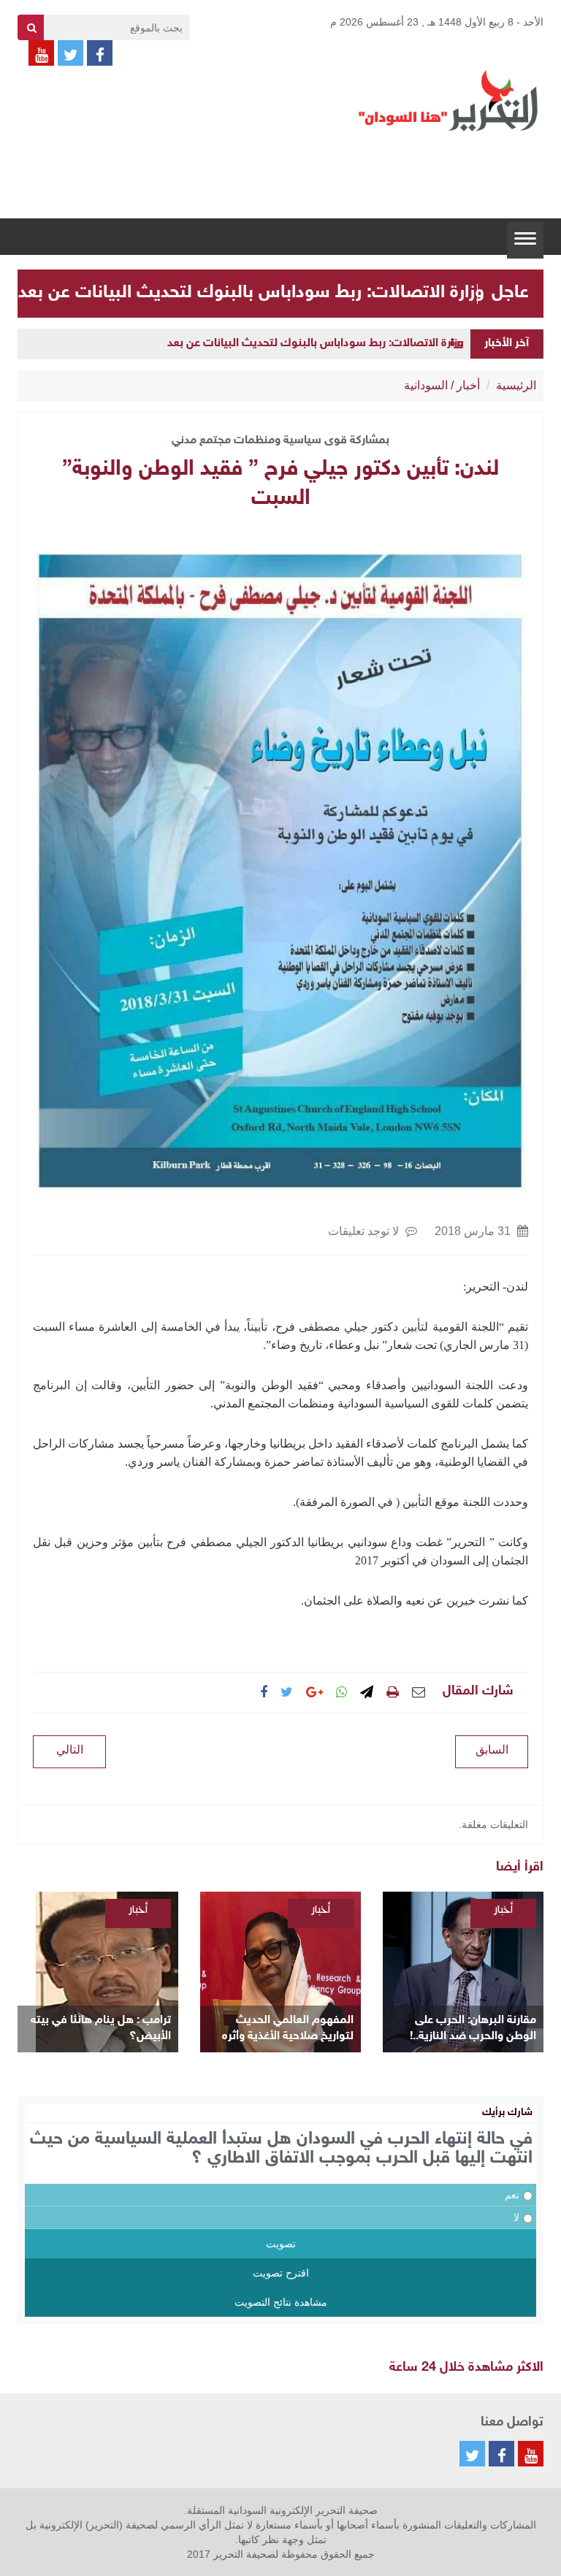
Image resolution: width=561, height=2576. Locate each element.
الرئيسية (516, 385)
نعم (512, 2195)
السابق (492, 1750)
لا (516, 2217)
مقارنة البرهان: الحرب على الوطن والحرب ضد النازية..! (473, 2029)
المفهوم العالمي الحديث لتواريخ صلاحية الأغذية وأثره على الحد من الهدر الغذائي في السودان (284, 2029)
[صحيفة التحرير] (449, 100)
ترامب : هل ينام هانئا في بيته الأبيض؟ (101, 2029)
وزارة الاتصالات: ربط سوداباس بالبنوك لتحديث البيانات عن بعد (251, 293)
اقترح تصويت (281, 2273)
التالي (70, 1750)
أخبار (468, 385)
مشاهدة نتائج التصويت (281, 2302)
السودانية (426, 385)
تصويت (281, 2244)
